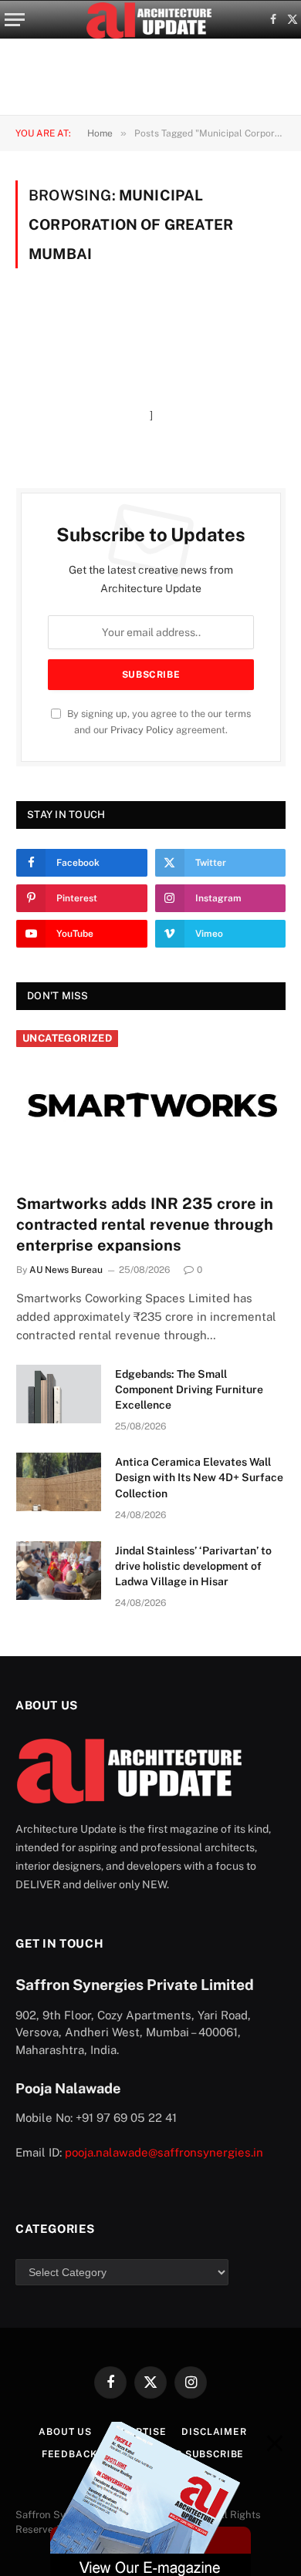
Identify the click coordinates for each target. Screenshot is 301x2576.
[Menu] (15, 20)
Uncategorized (67, 1038)
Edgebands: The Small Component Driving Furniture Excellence (189, 1389)
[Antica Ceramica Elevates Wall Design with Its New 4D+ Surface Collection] (59, 1482)
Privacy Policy (142, 730)
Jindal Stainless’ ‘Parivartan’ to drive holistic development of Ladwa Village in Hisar (193, 1566)
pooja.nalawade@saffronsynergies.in (164, 2152)
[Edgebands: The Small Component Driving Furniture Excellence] (59, 1394)
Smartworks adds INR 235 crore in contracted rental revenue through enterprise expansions (145, 1224)
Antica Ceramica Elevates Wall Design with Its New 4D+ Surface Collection (199, 1477)
